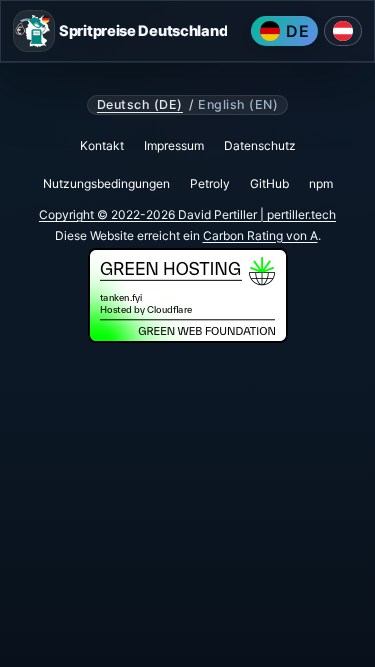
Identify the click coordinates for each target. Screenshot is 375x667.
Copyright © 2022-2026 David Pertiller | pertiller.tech (187, 214)
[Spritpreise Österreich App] (343, 31)
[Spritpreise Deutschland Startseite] (34, 31)
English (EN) (238, 105)
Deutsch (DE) (140, 105)
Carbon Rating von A (260, 235)
